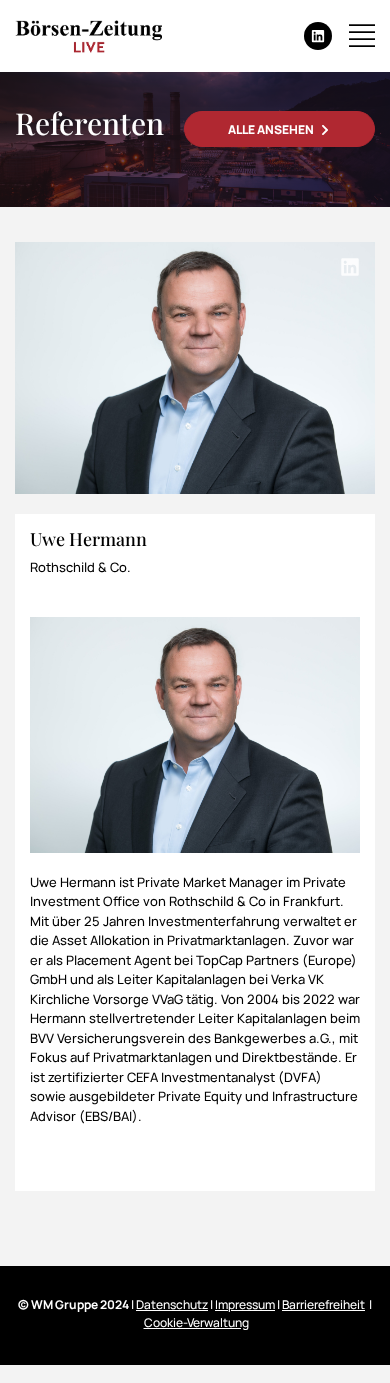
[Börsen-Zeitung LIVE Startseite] (88, 36)
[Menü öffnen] (362, 36)
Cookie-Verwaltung (196, 1322)
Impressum (245, 1304)
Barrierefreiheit (323, 1304)
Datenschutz (172, 1304)
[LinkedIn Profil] (350, 267)
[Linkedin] (318, 36)
